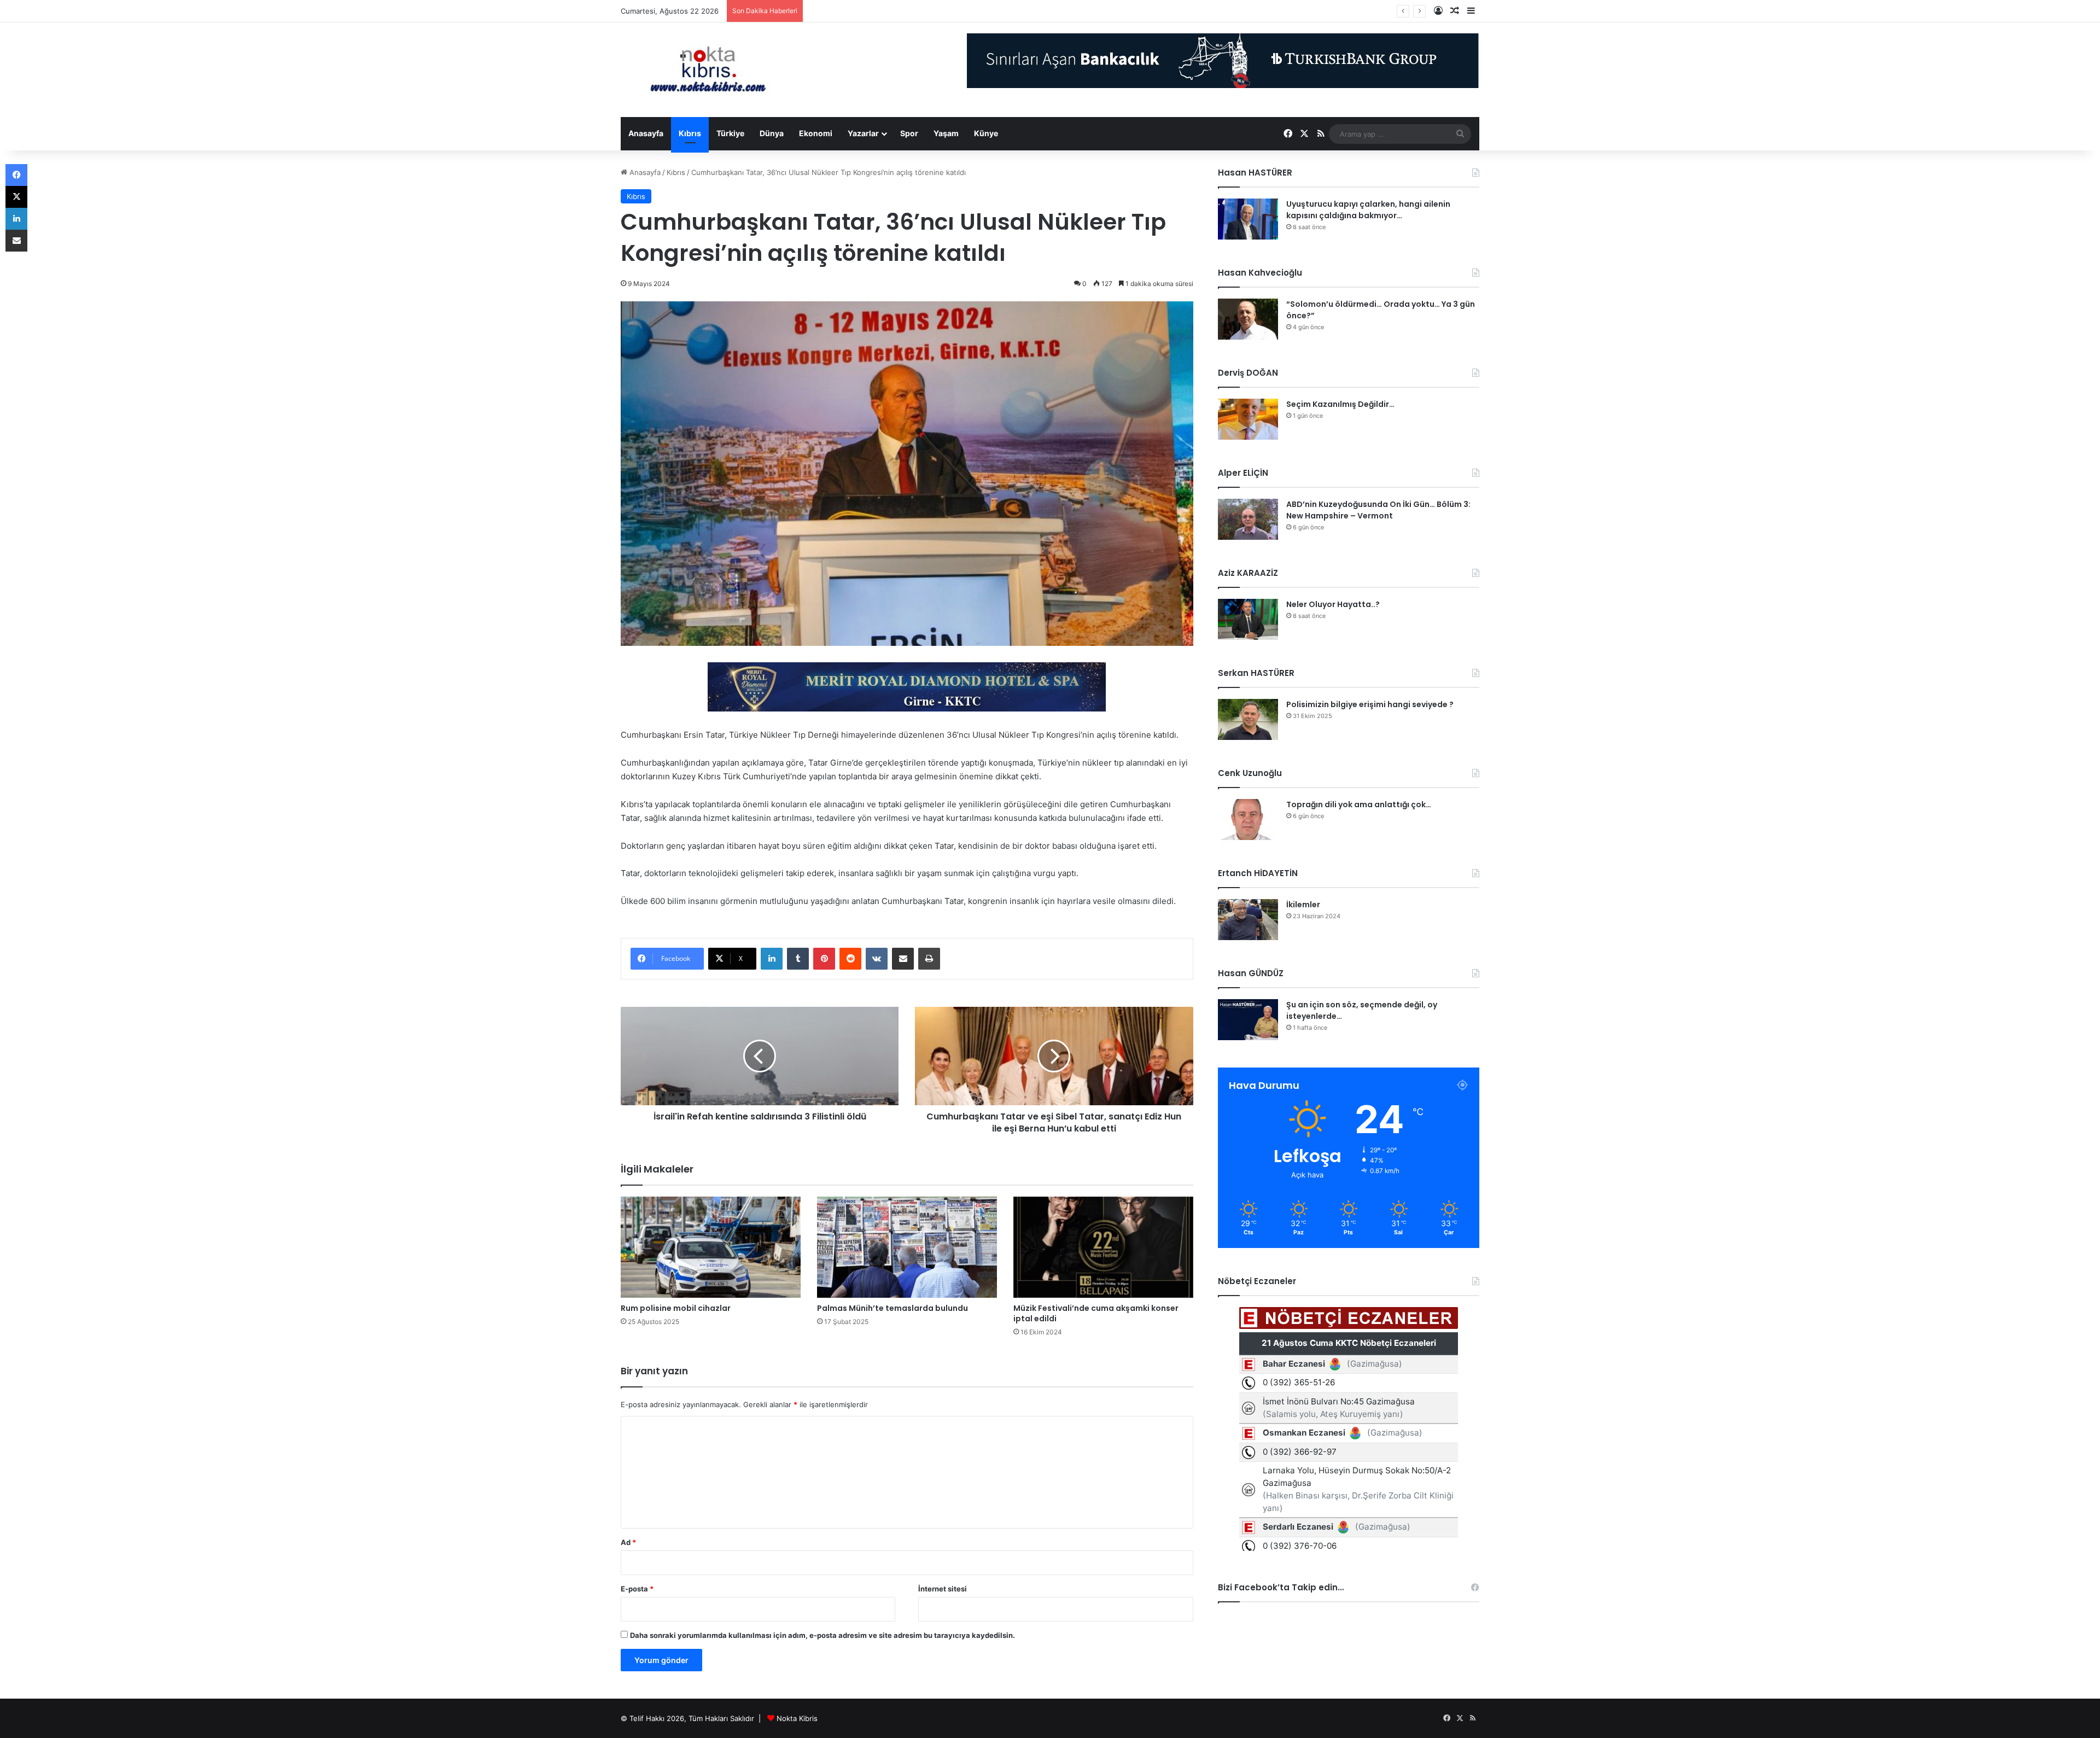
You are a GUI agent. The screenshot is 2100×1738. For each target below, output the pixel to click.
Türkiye (730, 133)
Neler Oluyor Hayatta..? (1333, 604)
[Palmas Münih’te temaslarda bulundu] (907, 1247)
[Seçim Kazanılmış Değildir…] (1248, 419)
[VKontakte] (877, 959)
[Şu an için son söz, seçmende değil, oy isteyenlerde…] (1248, 1020)
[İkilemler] (1248, 920)
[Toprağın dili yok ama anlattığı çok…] (1248, 820)
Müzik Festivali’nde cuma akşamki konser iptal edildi (1096, 1313)
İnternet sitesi (943, 1589)
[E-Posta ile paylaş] (903, 959)
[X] (16, 197)
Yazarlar (863, 133)
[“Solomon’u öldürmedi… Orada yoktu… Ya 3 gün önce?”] (1248, 319)
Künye (986, 133)
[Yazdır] (929, 959)
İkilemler (1303, 905)
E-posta (637, 1589)
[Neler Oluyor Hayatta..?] (1248, 619)
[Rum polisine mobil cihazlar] (711, 1247)
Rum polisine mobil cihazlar (676, 1308)
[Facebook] (16, 175)
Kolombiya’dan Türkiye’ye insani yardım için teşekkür (896, 11)
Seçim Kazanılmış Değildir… (1340, 404)
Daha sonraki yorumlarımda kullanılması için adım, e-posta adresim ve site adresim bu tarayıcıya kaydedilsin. (822, 1635)
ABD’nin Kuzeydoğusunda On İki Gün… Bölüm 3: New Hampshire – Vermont (1378, 510)
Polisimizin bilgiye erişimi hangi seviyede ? (1370, 704)
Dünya (772, 133)
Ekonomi (816, 133)
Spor (909, 133)
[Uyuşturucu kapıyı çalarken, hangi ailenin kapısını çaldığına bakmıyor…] (1248, 219)
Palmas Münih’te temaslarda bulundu (892, 1308)
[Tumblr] (798, 959)
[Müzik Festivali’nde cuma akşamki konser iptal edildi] (1103, 1247)
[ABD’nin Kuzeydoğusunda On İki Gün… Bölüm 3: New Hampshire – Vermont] (1248, 519)
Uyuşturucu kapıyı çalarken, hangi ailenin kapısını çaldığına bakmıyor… (1368, 210)
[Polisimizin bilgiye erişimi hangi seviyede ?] (1248, 719)
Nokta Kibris (797, 1718)
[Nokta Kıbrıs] (708, 70)
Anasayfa (646, 133)
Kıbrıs (690, 133)
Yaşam (946, 133)
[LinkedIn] (772, 959)
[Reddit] (850, 959)
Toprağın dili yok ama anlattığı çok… (1359, 804)
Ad (628, 1542)
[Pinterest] (824, 959)
